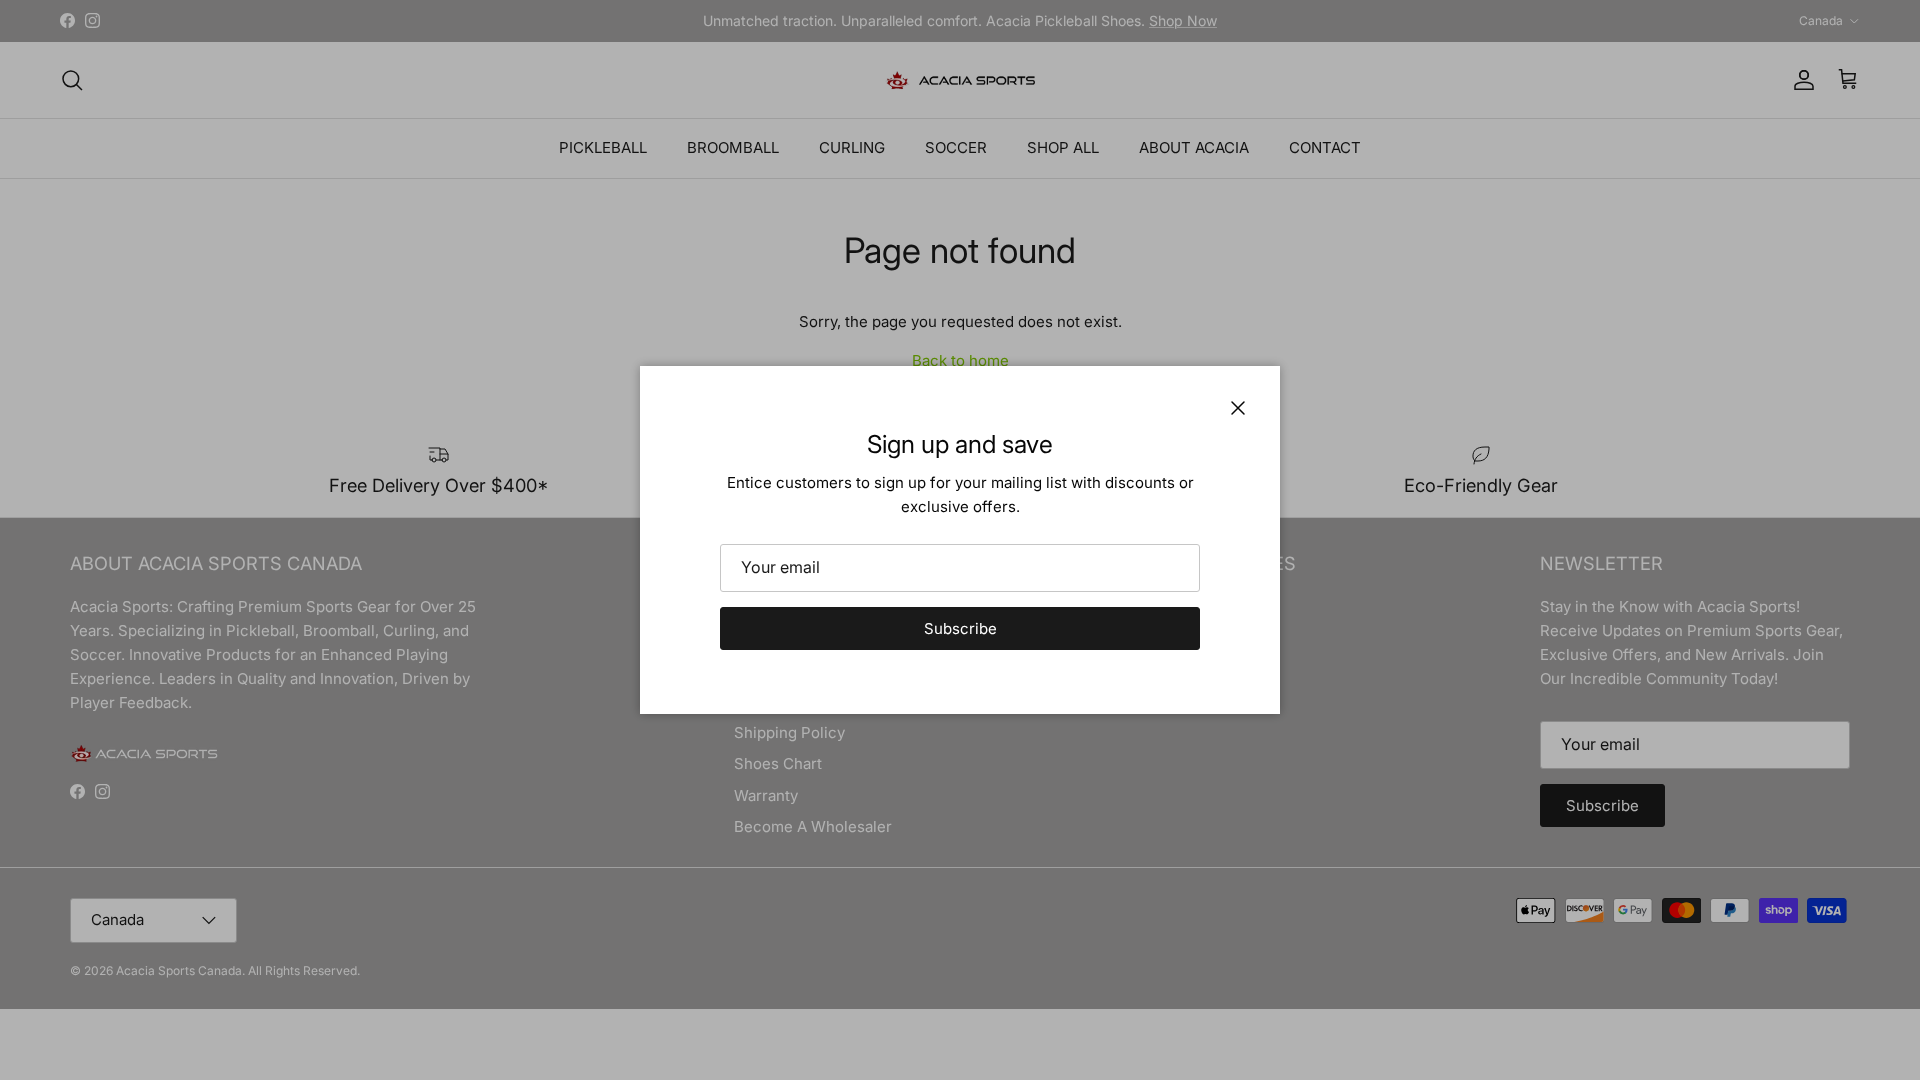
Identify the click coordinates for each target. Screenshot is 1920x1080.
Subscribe (960, 628)
